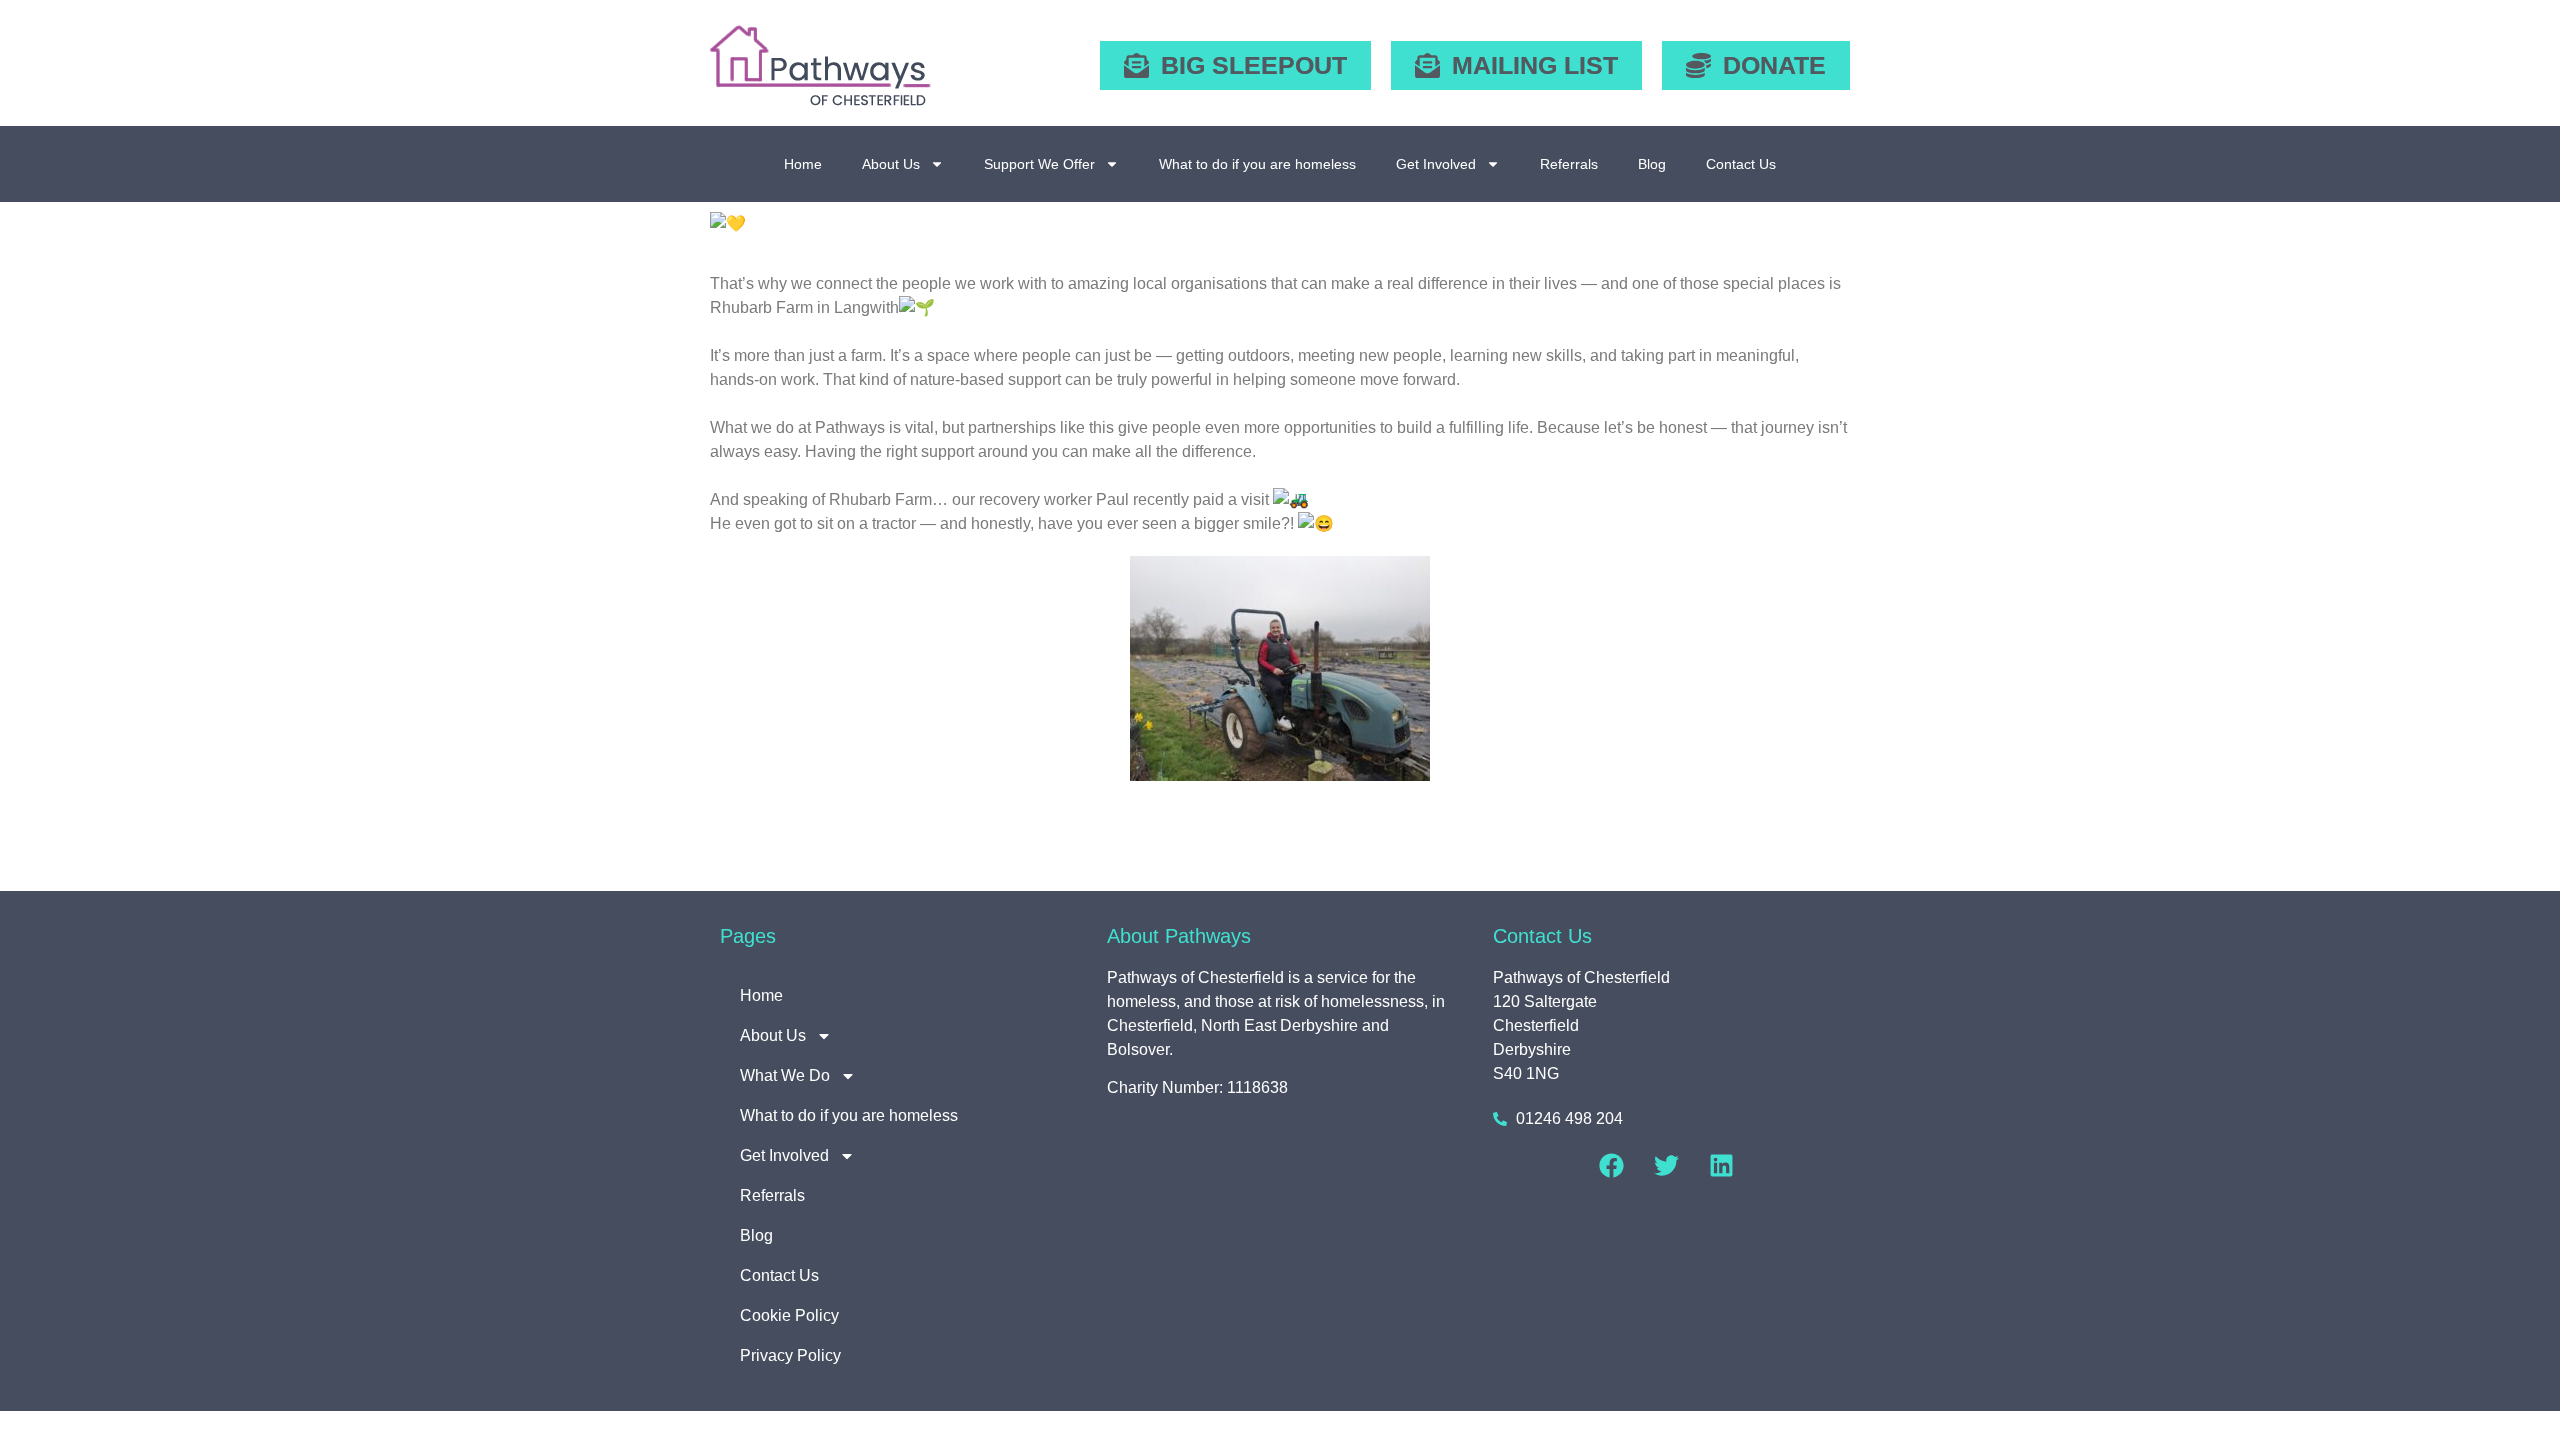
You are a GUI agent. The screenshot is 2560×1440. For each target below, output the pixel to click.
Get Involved (1436, 164)
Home (803, 164)
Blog (1652, 164)
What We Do (785, 1075)
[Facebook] (1612, 1165)
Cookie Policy (789, 1315)
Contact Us (1741, 164)
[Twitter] (1667, 1165)
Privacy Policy (790, 1355)
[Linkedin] (1722, 1165)
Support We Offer (1039, 164)
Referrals (1569, 164)
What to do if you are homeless (1257, 164)
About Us (891, 164)
